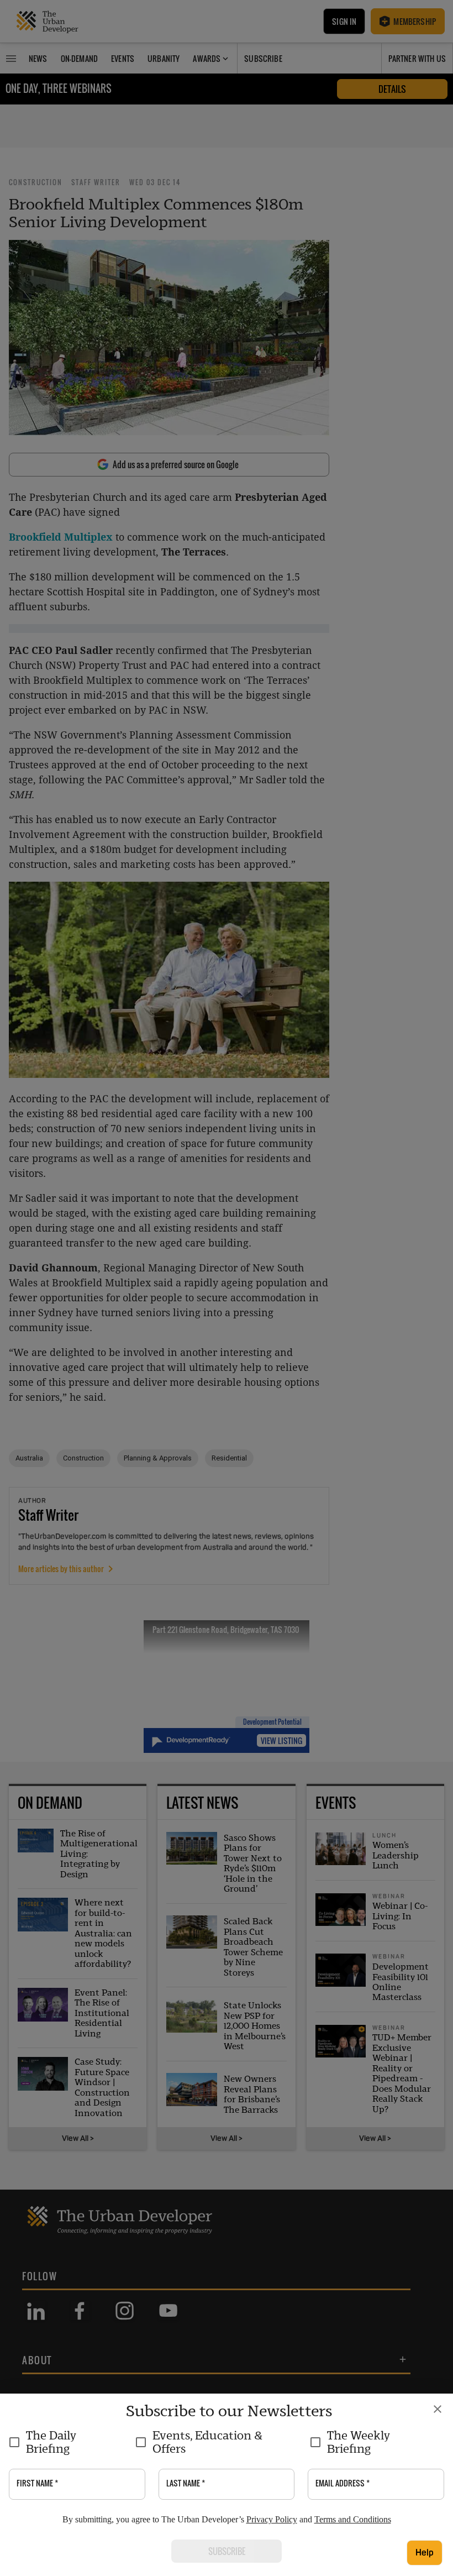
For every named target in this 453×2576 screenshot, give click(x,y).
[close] (438, 2409)
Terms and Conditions (353, 2519)
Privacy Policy (272, 2519)
